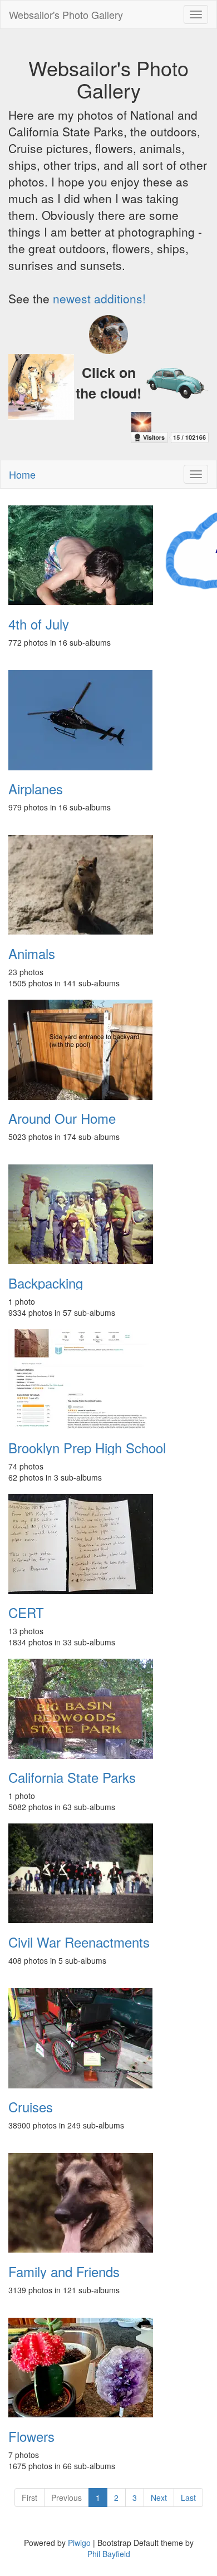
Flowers (31, 2436)
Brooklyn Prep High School (87, 1448)
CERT (26, 1613)
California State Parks (72, 1777)
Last (188, 2498)
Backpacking (46, 1283)
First (29, 2498)
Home (22, 474)
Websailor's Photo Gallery (66, 14)
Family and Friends (64, 2272)
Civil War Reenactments (79, 1942)
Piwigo (79, 2543)
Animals (32, 953)
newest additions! (99, 298)
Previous (66, 2498)
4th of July (39, 624)
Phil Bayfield (109, 2554)
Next (159, 2498)
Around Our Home (62, 1118)
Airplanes (36, 789)
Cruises (31, 2107)
